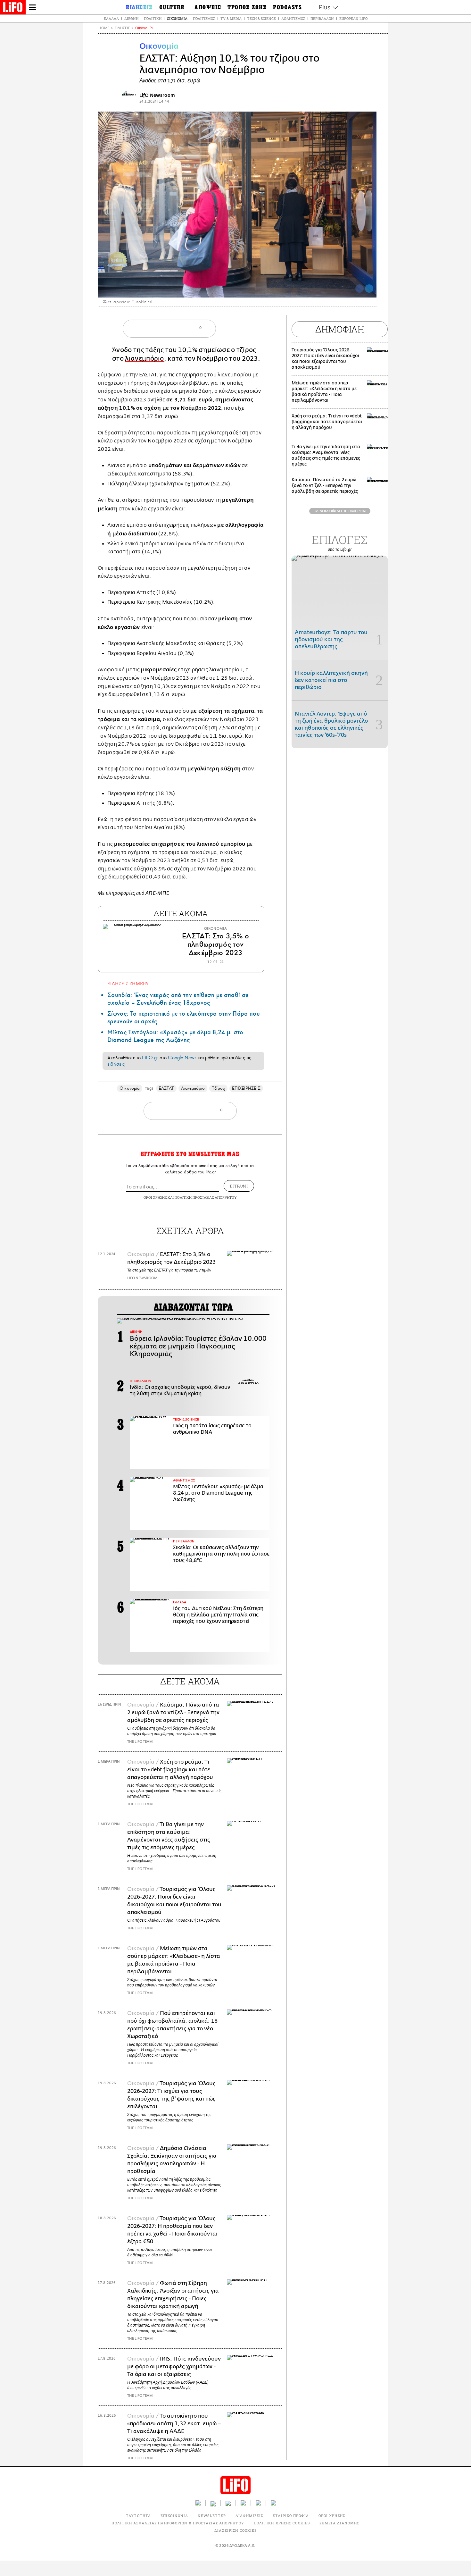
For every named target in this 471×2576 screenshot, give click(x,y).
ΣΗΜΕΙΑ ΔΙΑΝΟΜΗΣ (339, 2523)
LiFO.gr (150, 1058)
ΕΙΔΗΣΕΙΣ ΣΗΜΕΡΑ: (128, 983)
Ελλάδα (111, 18)
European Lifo (353, 18)
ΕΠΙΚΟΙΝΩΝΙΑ (174, 2516)
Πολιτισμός (204, 18)
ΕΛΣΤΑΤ (166, 1088)
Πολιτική (153, 18)
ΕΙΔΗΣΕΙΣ (122, 28)
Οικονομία (177, 18)
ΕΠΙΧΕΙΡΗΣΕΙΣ (246, 1088)
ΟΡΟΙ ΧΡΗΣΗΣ (155, 1197)
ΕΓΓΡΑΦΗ (239, 1186)
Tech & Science (261, 18)
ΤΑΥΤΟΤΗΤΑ (138, 2516)
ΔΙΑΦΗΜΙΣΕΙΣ (249, 2516)
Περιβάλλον (322, 18)
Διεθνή (131, 18)
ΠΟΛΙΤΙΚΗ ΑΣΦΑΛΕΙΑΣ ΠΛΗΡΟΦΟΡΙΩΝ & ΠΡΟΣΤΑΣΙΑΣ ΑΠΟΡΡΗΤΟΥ (178, 2523)
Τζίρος (218, 1088)
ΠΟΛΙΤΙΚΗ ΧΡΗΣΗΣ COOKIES (282, 2523)
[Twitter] (369, 289)
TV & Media (231, 18)
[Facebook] (359, 289)
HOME (104, 28)
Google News (182, 1058)
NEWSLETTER (212, 2516)
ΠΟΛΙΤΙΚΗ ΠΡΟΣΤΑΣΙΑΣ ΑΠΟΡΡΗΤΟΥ (206, 1197)
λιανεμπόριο (145, 359)
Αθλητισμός (293, 18)
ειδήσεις (116, 1064)
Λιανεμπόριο (193, 1088)
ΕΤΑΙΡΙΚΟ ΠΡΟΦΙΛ (291, 2516)
